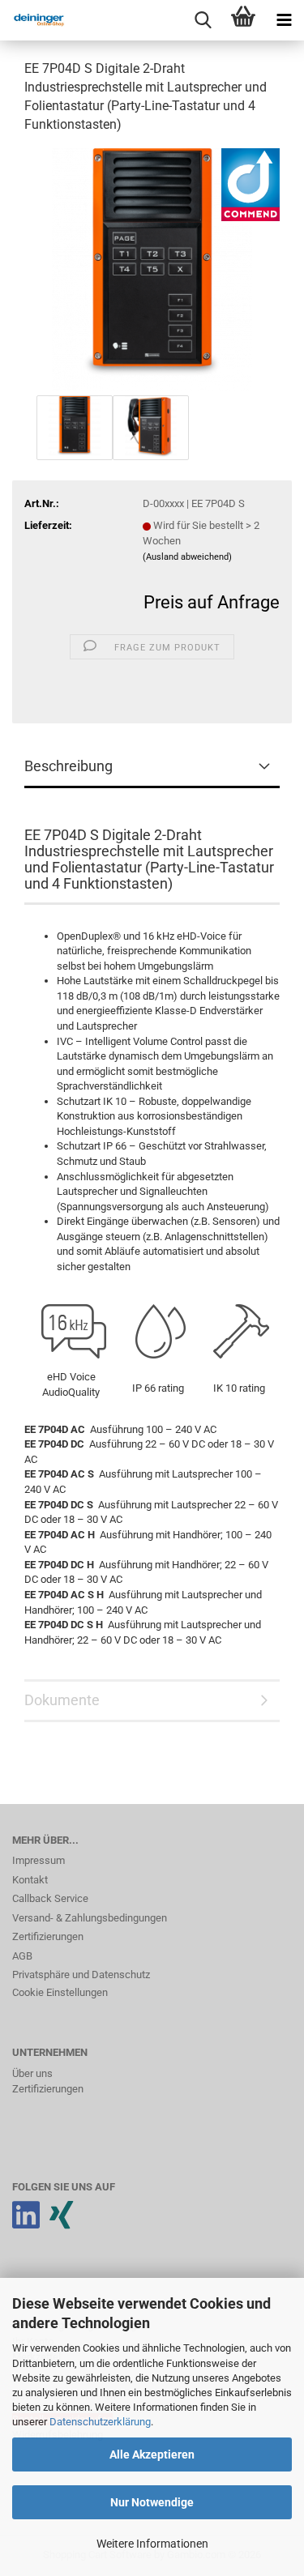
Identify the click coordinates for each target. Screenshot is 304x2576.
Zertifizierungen (48, 1936)
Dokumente (62, 1700)
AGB (22, 1956)
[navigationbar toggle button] (284, 20)
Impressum (39, 1860)
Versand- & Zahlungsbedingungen (90, 1918)
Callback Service (50, 1898)
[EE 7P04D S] (152, 269)
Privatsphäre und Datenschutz (81, 1975)
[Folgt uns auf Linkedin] (26, 2223)
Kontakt (30, 1880)
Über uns (32, 2073)
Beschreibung (69, 766)
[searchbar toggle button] (203, 20)
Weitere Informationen (152, 2544)
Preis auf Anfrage (212, 602)
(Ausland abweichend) (187, 557)
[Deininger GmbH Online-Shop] (32, 20)
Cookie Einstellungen (60, 1992)
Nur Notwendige (152, 2502)
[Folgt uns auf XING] (61, 2223)
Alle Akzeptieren (152, 2454)
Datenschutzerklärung (100, 2422)
